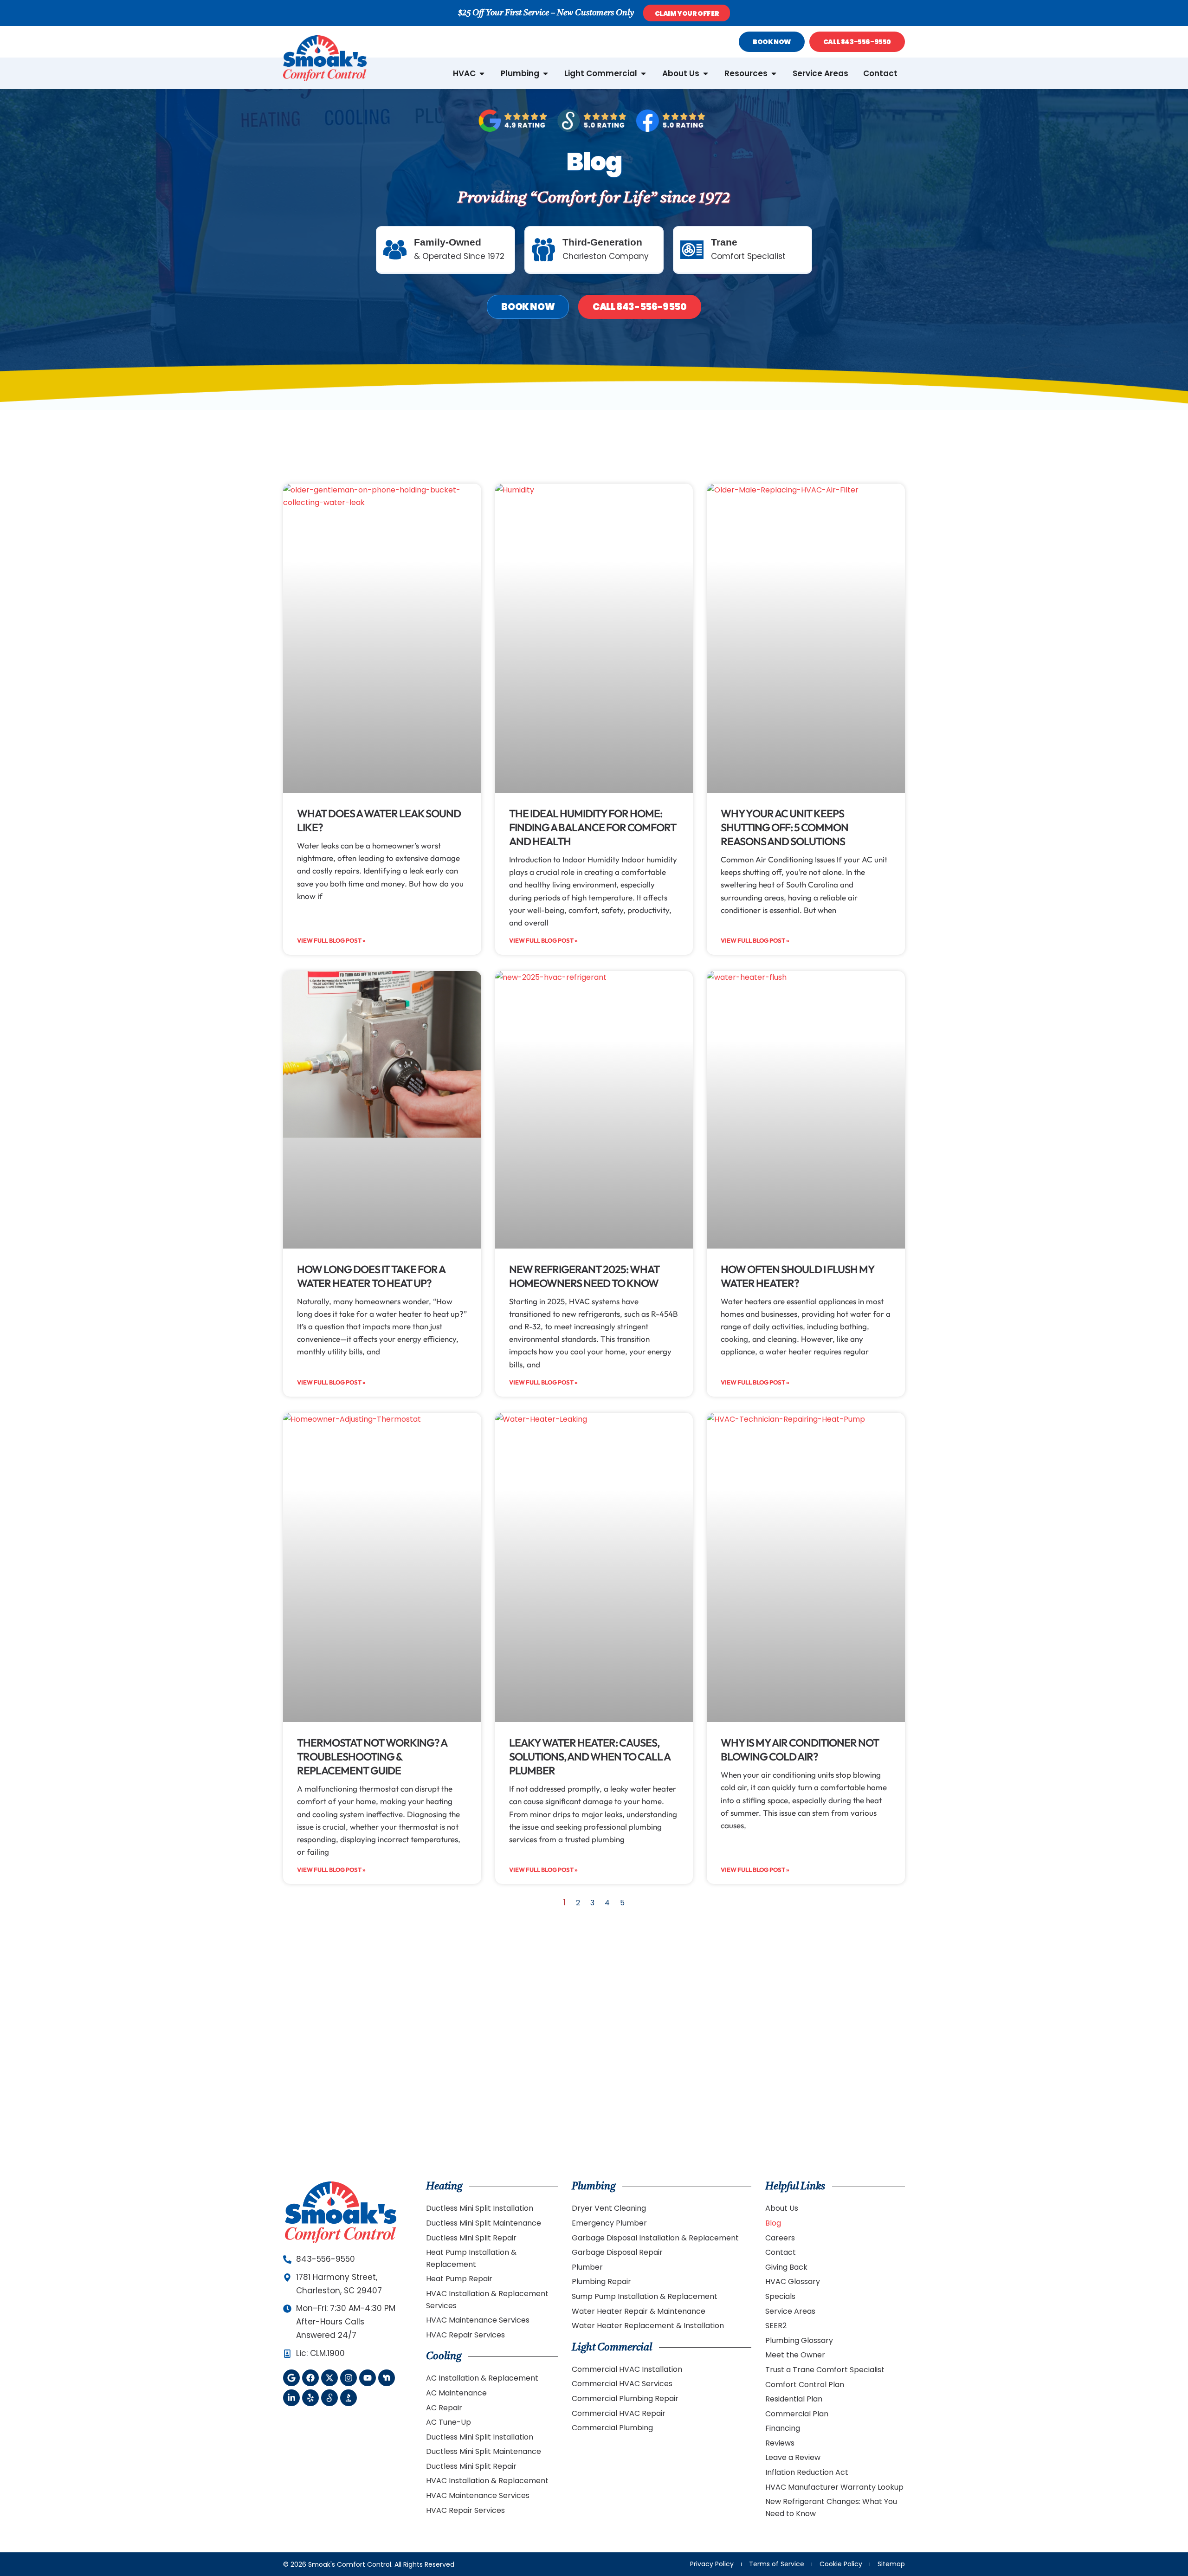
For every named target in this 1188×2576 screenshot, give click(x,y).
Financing (783, 2428)
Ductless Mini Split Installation (480, 2208)
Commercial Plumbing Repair (625, 2398)
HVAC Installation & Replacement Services (487, 2300)
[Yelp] (310, 2398)
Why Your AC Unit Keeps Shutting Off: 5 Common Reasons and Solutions (784, 827)
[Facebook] (310, 2378)
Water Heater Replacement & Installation (648, 2326)
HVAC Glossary (793, 2282)
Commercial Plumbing (612, 2428)
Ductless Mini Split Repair (471, 2238)
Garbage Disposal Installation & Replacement (655, 2238)
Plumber (587, 2267)
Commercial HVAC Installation (627, 2369)
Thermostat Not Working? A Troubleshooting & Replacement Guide (372, 1757)
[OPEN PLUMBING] (546, 74)
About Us (782, 2208)
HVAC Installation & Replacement (487, 2481)
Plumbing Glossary (799, 2340)
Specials (780, 2296)
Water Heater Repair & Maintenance (639, 2311)
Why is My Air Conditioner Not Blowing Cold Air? (800, 1750)
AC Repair (444, 2408)
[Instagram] (349, 2378)
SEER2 (776, 2326)
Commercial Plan (797, 2414)
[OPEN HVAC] (482, 74)
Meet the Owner (795, 2355)
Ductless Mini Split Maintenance (484, 2223)
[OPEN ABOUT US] (706, 74)
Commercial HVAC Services (622, 2384)
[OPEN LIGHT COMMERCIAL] (643, 74)
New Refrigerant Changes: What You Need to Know (831, 2508)
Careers (780, 2238)
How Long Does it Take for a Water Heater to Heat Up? (371, 1276)
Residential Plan (794, 2399)
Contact (781, 2252)
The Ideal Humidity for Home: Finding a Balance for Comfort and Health (593, 827)
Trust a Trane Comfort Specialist (825, 2370)
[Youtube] (368, 2378)
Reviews (780, 2443)
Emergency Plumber (609, 2223)
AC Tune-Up (449, 2422)
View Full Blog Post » (331, 940)
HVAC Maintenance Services (478, 2320)
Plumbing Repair (601, 2282)
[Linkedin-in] (291, 2398)
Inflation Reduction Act (807, 2472)
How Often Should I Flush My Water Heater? (797, 1276)
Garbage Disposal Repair (617, 2252)
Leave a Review (793, 2457)
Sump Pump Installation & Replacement (645, 2296)
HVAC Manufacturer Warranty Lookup (834, 2487)
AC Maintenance (456, 2393)
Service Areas (790, 2311)
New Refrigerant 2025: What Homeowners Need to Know (584, 1276)
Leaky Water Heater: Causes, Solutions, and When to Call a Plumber (590, 1757)
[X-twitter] (329, 2378)
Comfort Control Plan (805, 2385)
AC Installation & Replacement (482, 2378)
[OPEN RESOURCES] (774, 74)
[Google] (291, 2378)
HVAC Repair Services (465, 2335)
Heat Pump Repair (459, 2279)
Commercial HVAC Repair (619, 2413)
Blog (773, 2223)
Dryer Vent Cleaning (609, 2208)
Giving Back (786, 2267)
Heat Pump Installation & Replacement (471, 2258)
